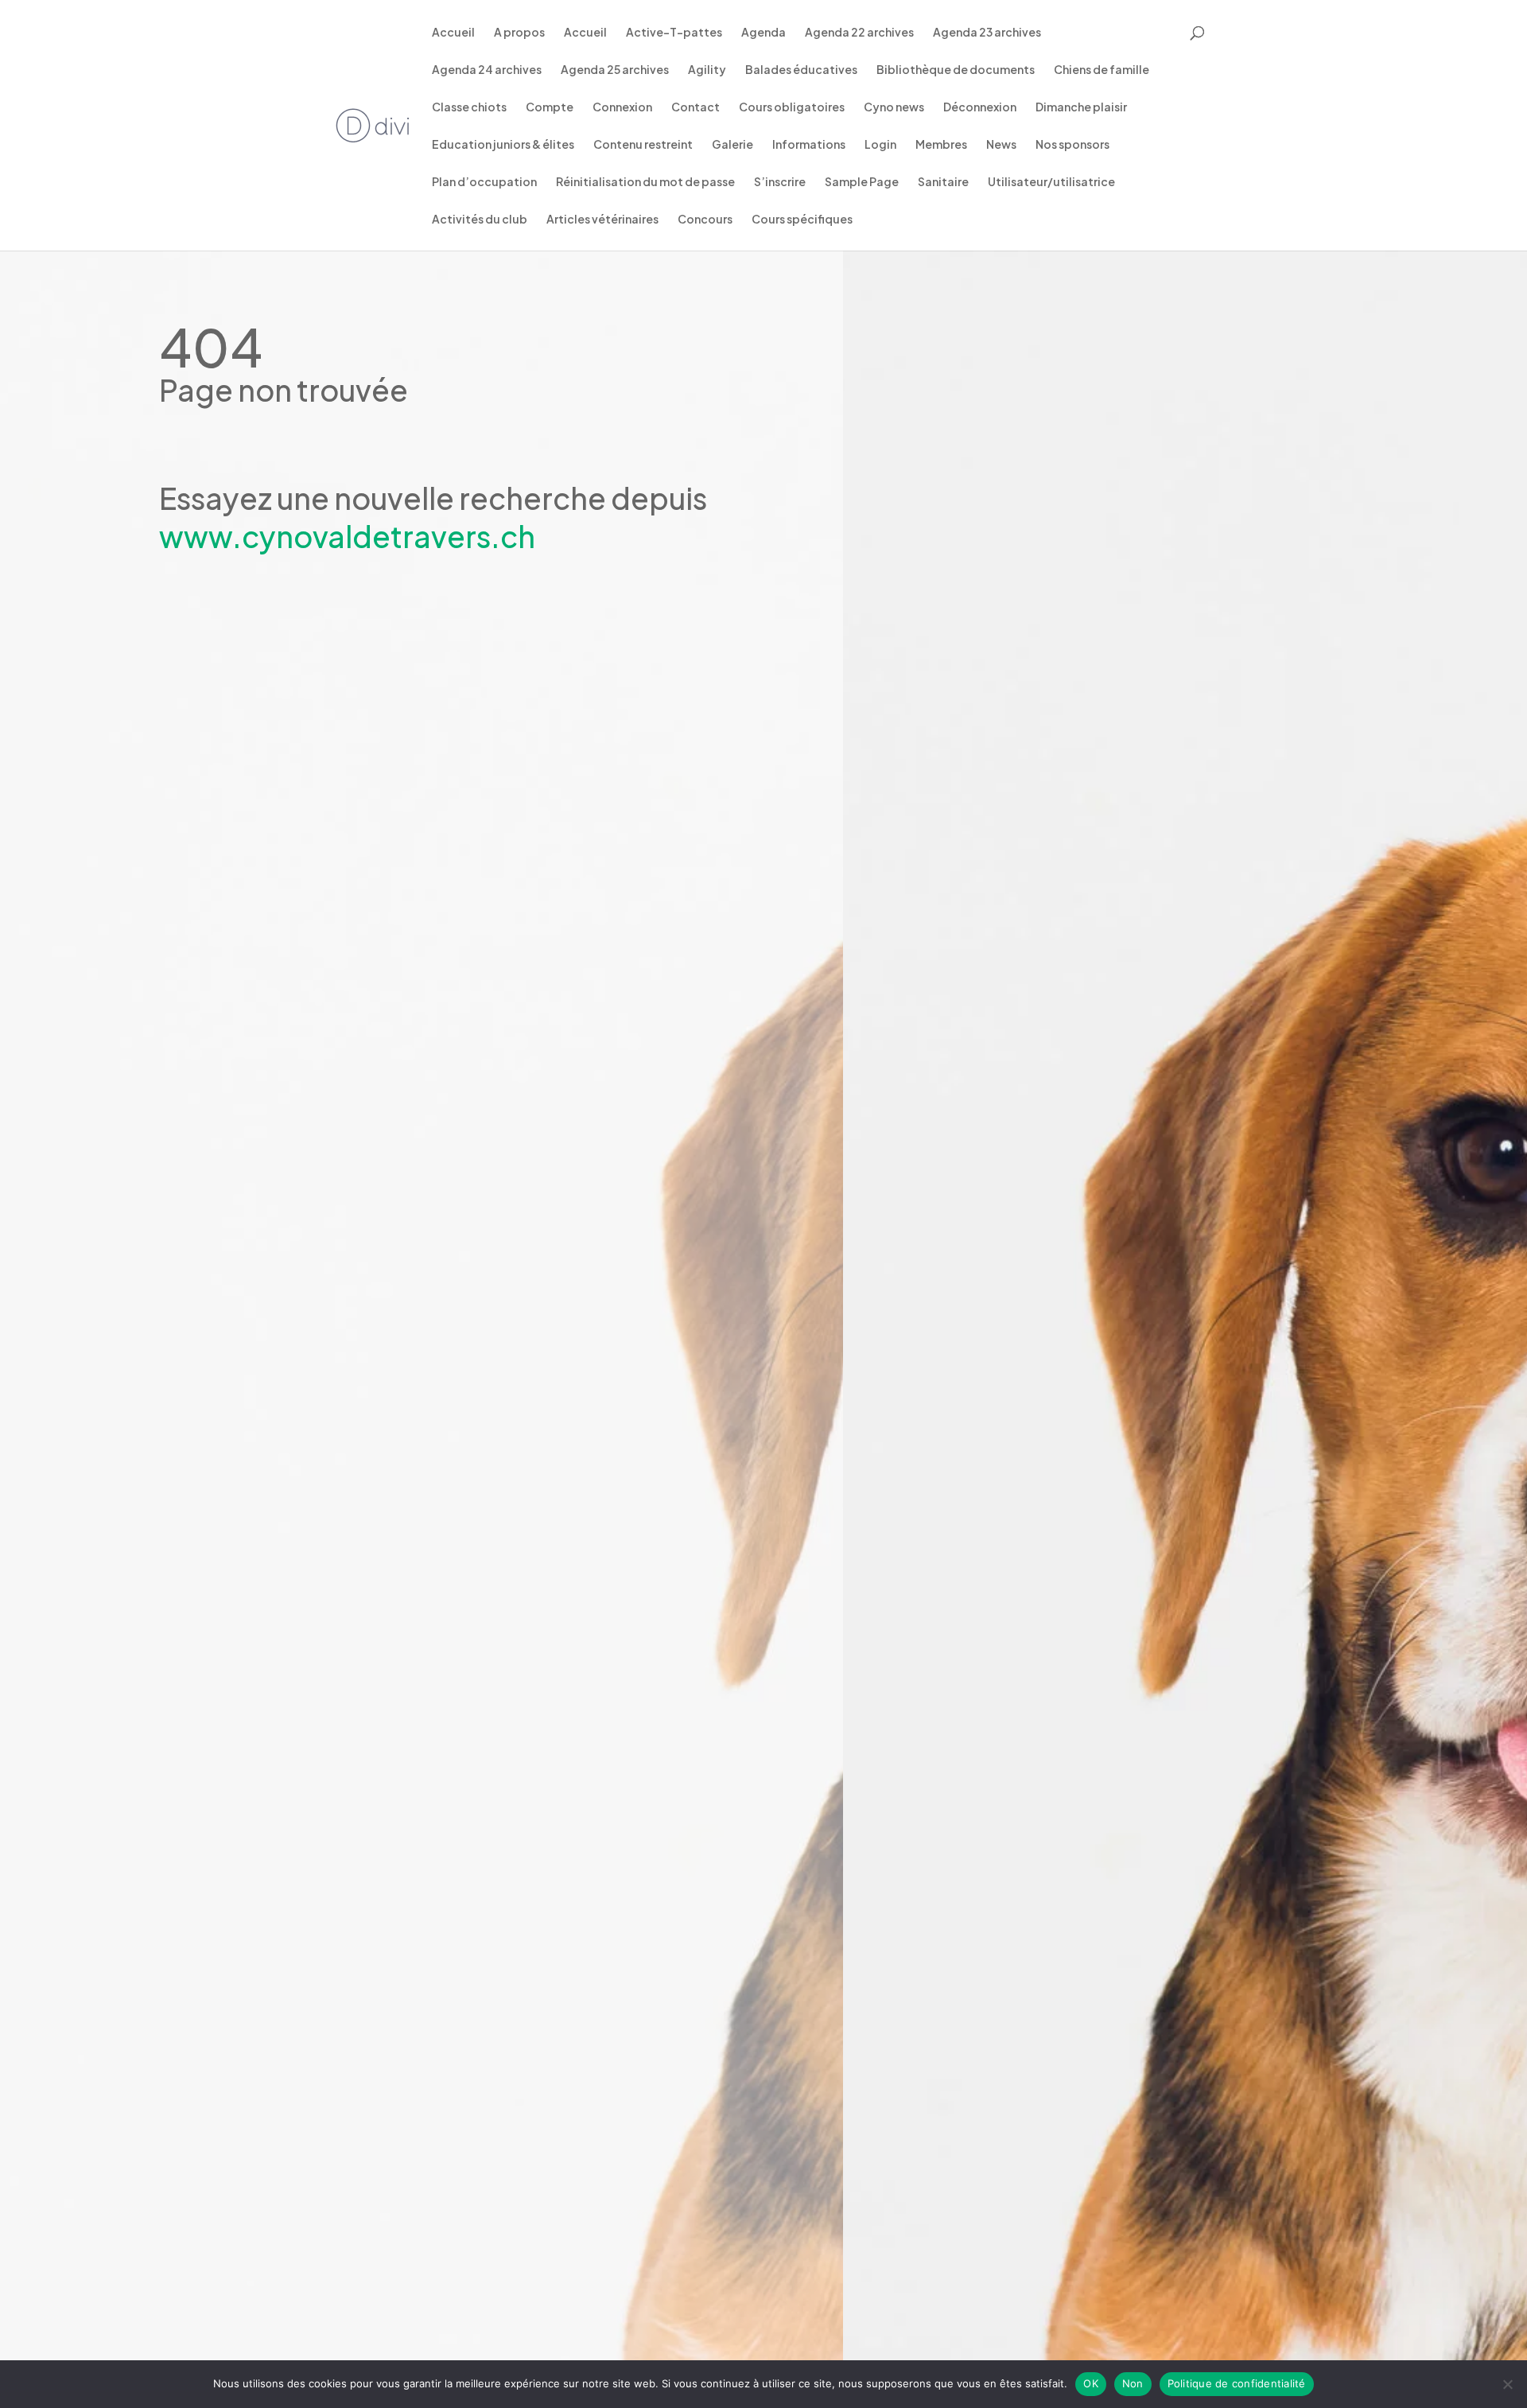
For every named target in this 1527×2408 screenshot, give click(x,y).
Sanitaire (943, 182)
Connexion (622, 107)
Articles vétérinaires (602, 220)
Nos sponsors (1072, 145)
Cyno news (894, 107)
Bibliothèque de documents (956, 70)
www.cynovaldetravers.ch (347, 536)
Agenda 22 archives (859, 33)
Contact (696, 107)
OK (1091, 2383)
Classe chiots (469, 107)
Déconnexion (980, 107)
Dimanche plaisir (1081, 107)
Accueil (453, 33)
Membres (941, 145)
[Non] (1507, 2384)
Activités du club (480, 220)
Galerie (732, 145)
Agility (707, 70)
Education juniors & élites (503, 145)
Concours (705, 220)
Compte (550, 107)
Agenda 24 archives (487, 70)
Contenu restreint (643, 145)
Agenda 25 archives (615, 70)
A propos (519, 33)
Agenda (763, 33)
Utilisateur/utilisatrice (1051, 182)
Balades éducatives (801, 70)
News (1001, 145)
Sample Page (862, 182)
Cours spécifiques (802, 220)
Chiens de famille (1102, 70)
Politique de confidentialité (1237, 2383)
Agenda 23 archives (987, 33)
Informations (809, 145)
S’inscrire (780, 182)
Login (880, 145)
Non (1133, 2383)
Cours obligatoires (792, 107)
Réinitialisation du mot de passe (645, 182)
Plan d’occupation (484, 182)
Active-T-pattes (674, 33)
